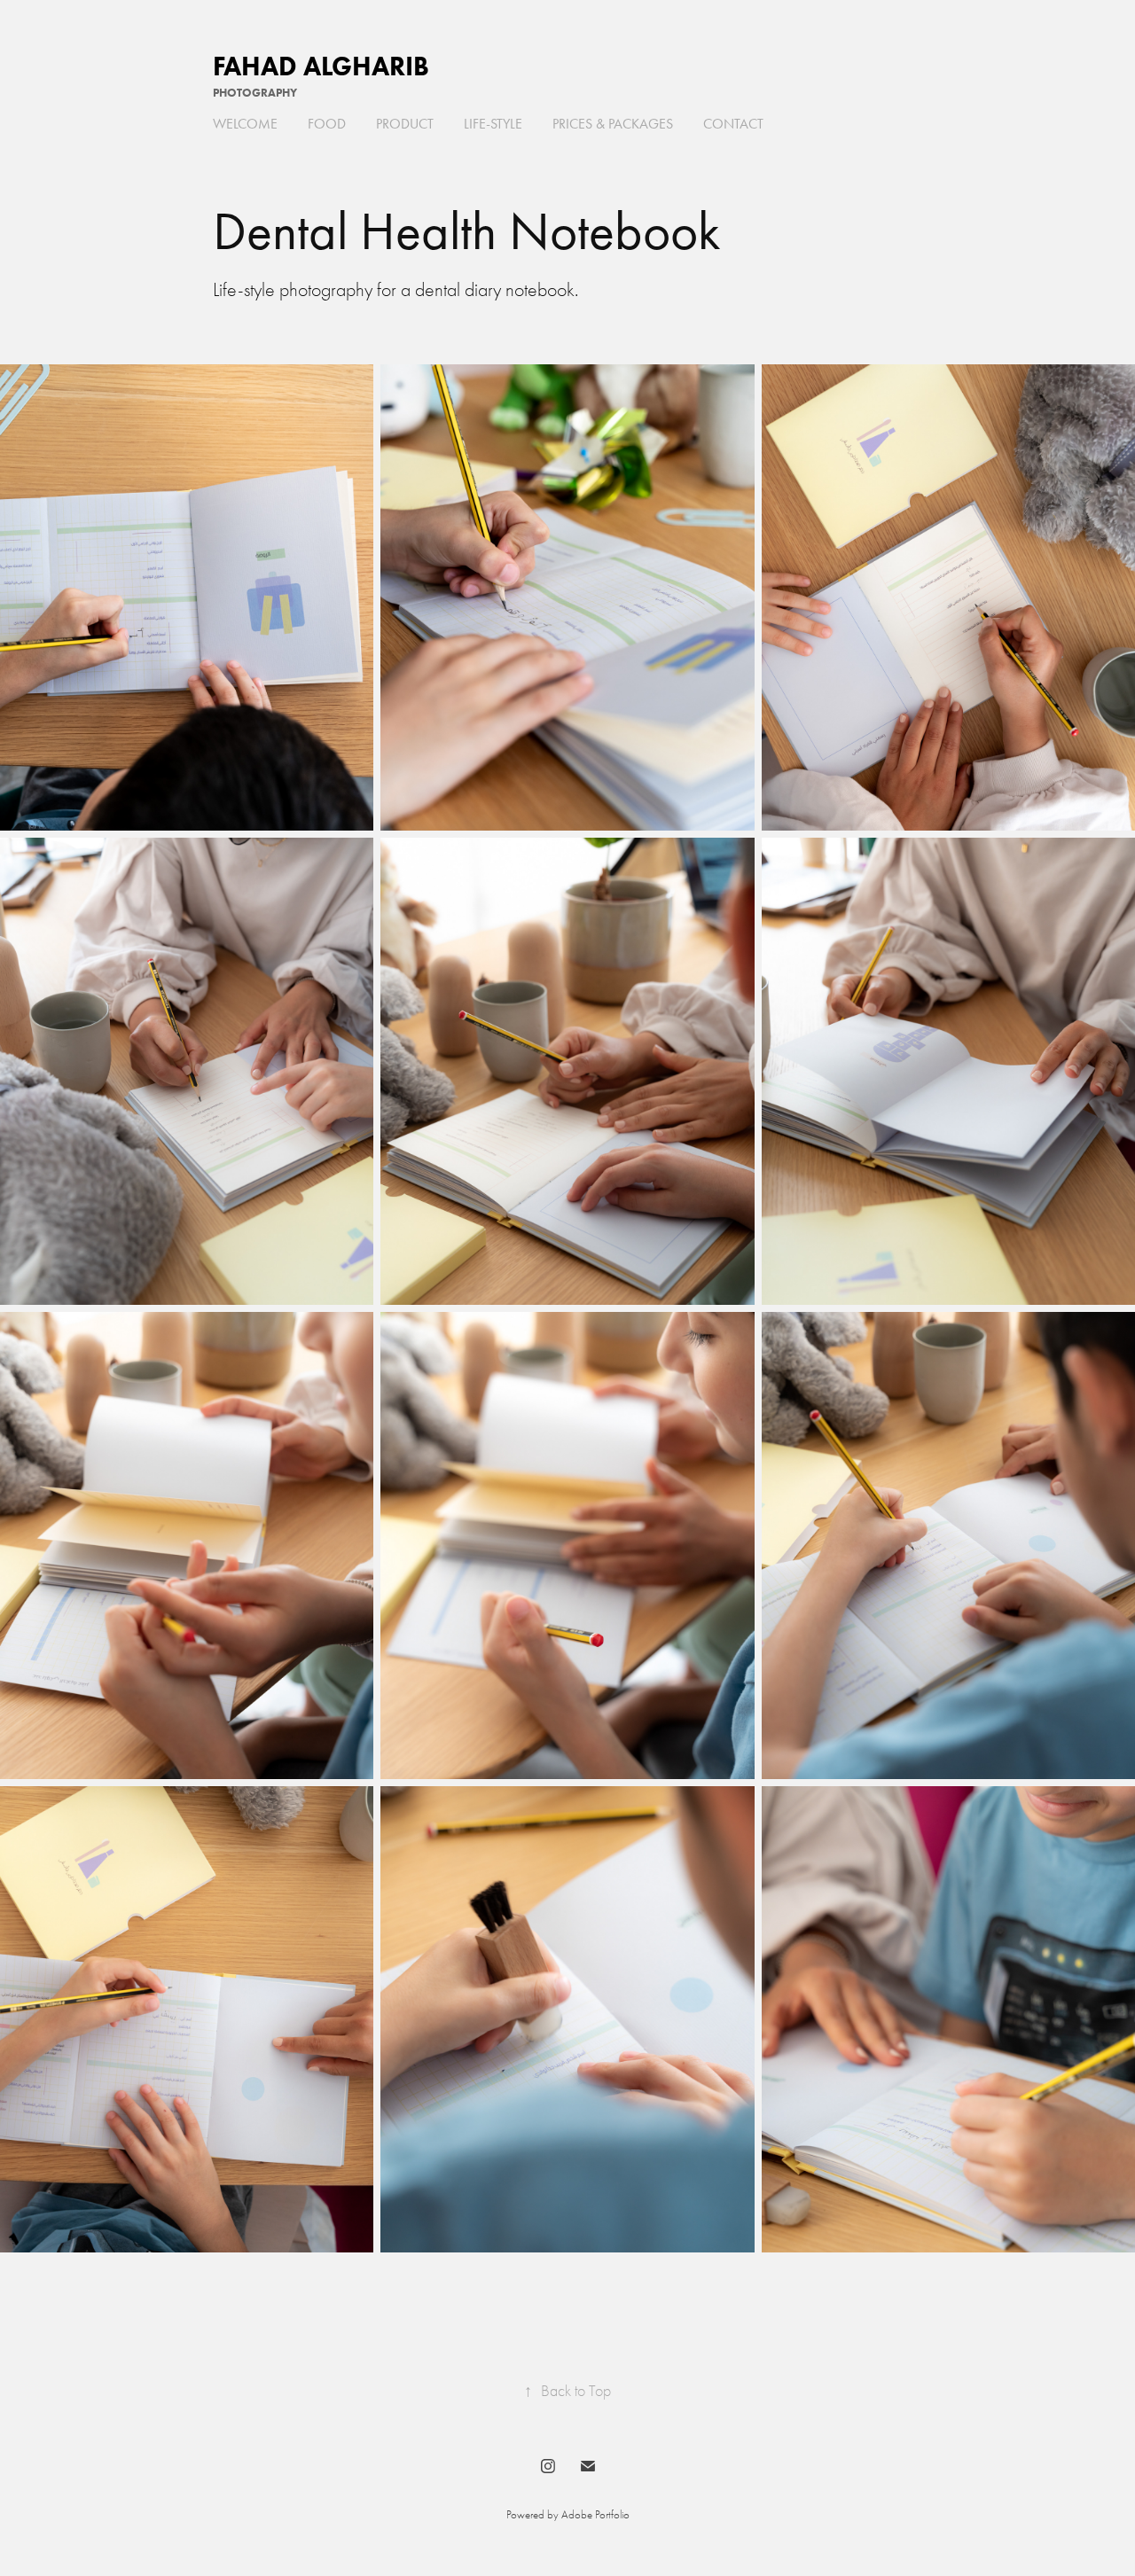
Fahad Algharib (321, 66)
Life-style (493, 124)
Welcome (245, 124)
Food (327, 124)
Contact (733, 124)
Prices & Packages (613, 124)
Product (405, 124)
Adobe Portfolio (595, 2514)
